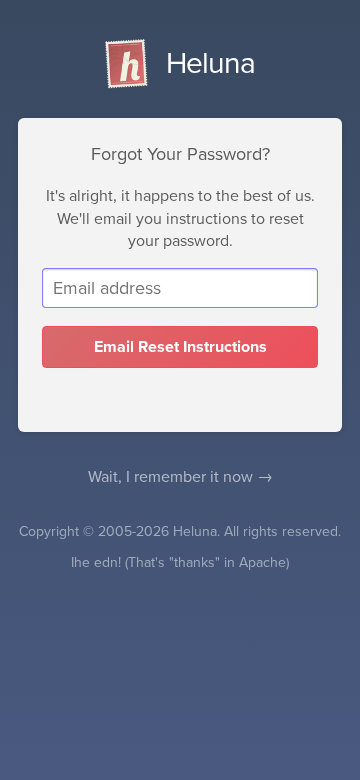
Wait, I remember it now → (180, 477)
